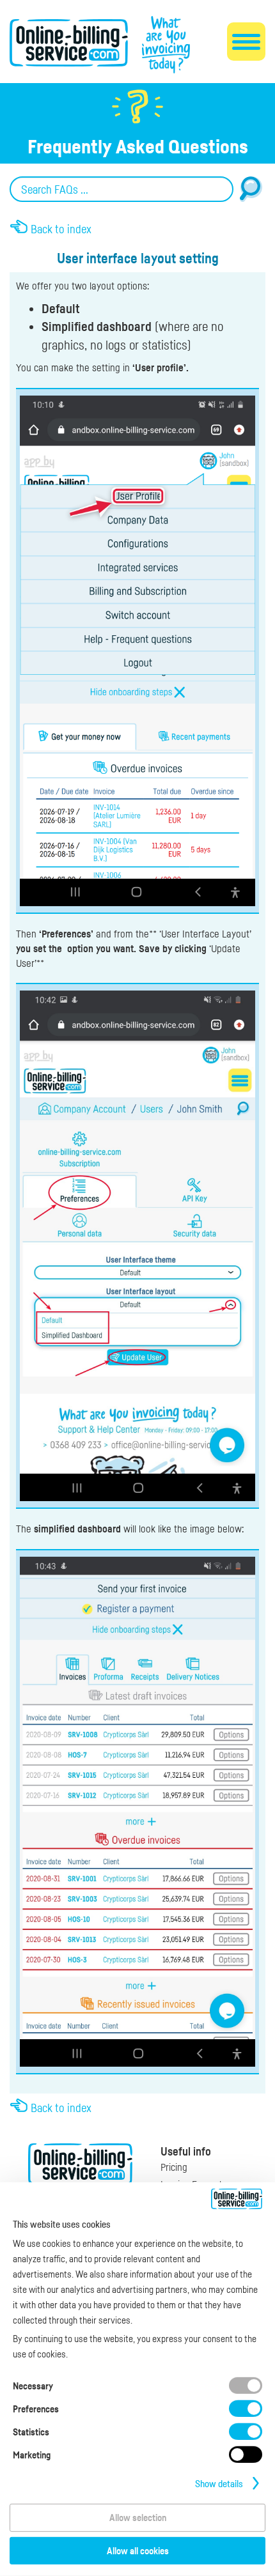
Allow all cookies (138, 2550)
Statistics (31, 2432)
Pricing (174, 2167)
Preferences (36, 2409)
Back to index (61, 229)
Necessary (33, 2386)
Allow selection (138, 2517)
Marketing (32, 2455)
